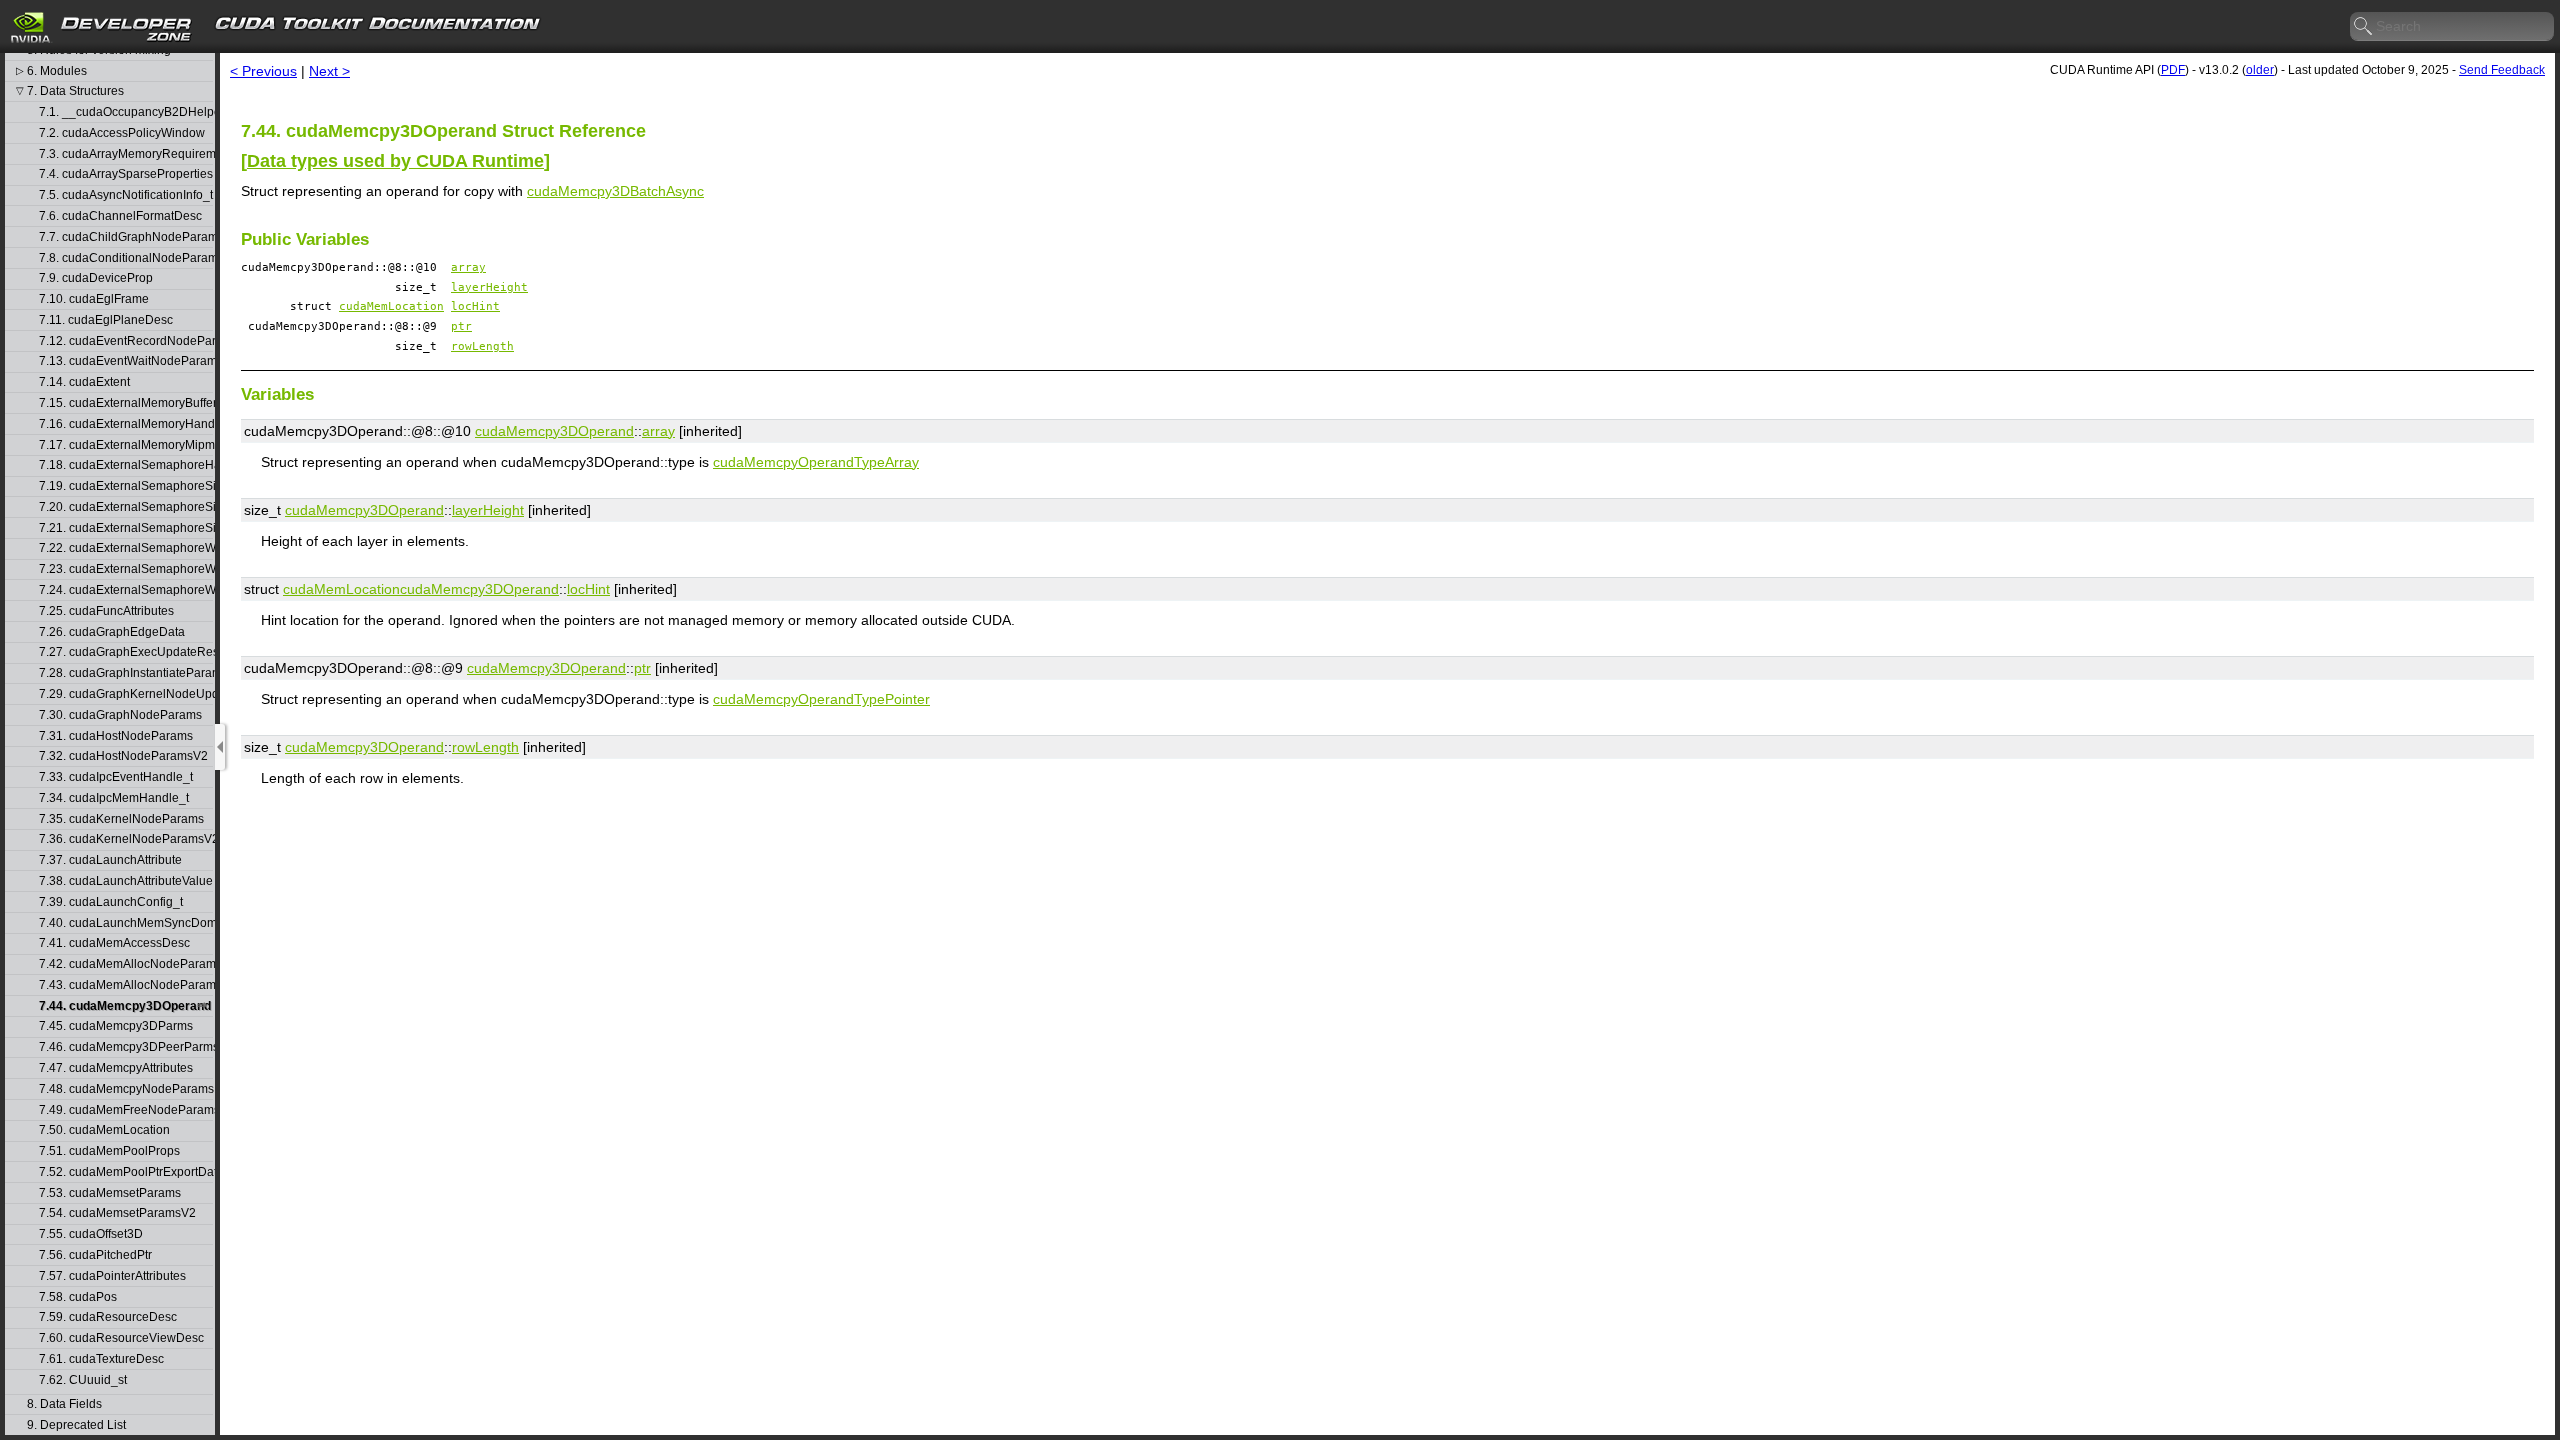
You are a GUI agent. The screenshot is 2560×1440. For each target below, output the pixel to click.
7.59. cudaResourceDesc (108, 1317)
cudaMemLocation (391, 306)
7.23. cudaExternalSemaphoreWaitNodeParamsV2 (126, 569)
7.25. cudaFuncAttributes (106, 611)
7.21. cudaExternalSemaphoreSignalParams (126, 528)
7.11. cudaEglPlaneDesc (106, 320)
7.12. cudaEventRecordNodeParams (126, 341)
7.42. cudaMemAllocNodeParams (126, 964)
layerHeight (489, 287)
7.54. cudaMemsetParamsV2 (117, 1213)
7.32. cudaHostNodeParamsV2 (123, 756)
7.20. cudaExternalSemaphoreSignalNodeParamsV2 (126, 507)
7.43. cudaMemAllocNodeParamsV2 (126, 985)
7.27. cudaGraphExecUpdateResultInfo (126, 652)
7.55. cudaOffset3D (91, 1234)
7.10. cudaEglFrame (94, 299)
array (468, 267)
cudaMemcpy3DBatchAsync (615, 191)
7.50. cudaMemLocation (104, 1130)
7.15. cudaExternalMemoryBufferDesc (126, 403)
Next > (329, 71)
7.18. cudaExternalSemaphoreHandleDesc (126, 465)
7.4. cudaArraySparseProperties (126, 174)
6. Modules (57, 71)
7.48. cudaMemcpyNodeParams (126, 1089)
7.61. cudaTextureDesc (101, 1359)
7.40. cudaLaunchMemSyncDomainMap (126, 923)
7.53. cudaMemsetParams (110, 1193)
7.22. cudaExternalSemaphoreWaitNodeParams (126, 548)
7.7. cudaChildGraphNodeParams (126, 237)
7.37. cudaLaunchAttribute (110, 860)
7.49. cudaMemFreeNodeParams (126, 1110)
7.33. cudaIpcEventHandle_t (116, 777)
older (2260, 70)
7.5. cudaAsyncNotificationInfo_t (126, 195)
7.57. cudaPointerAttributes (112, 1276)
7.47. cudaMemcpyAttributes (116, 1068)
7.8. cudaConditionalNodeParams (126, 258)
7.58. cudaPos (78, 1297)
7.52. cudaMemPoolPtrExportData (126, 1172)
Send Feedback (2502, 70)
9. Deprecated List (76, 1425)
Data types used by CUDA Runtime (395, 161)
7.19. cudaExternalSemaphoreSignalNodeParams (126, 486)
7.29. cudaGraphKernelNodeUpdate (126, 694)
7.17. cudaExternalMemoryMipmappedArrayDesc (126, 445)
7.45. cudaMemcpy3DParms (116, 1026)
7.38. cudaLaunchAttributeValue (126, 881)
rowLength (482, 346)
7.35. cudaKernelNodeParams (121, 819)
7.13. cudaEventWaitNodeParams (126, 361)
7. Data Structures (75, 91)
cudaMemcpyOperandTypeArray (816, 462)
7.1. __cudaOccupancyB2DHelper (126, 112)
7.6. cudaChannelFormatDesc (120, 216)
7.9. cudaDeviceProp (96, 278)
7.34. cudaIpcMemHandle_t (114, 798)
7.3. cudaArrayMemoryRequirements (126, 154)
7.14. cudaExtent (84, 382)
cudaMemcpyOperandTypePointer (821, 699)
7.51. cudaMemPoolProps (109, 1151)
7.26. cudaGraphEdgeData (112, 632)
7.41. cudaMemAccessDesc (114, 943)
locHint (475, 306)
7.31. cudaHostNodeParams (116, 736)
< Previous (263, 71)
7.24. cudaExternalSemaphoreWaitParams (126, 590)
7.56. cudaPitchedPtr (95, 1255)
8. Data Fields (64, 1404)
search (2364, 27)
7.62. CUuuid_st (83, 1380)
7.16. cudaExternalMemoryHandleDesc (126, 424)
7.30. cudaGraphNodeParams (120, 715)
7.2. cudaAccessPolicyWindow (122, 133)
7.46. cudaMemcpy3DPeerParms (126, 1047)
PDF (2173, 70)
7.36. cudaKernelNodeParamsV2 (126, 839)
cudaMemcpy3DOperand (554, 431)
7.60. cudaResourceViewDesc (121, 1338)
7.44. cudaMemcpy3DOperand (125, 1006)
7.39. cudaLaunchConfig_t (111, 902)
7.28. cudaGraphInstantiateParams (126, 673)
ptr (461, 326)
